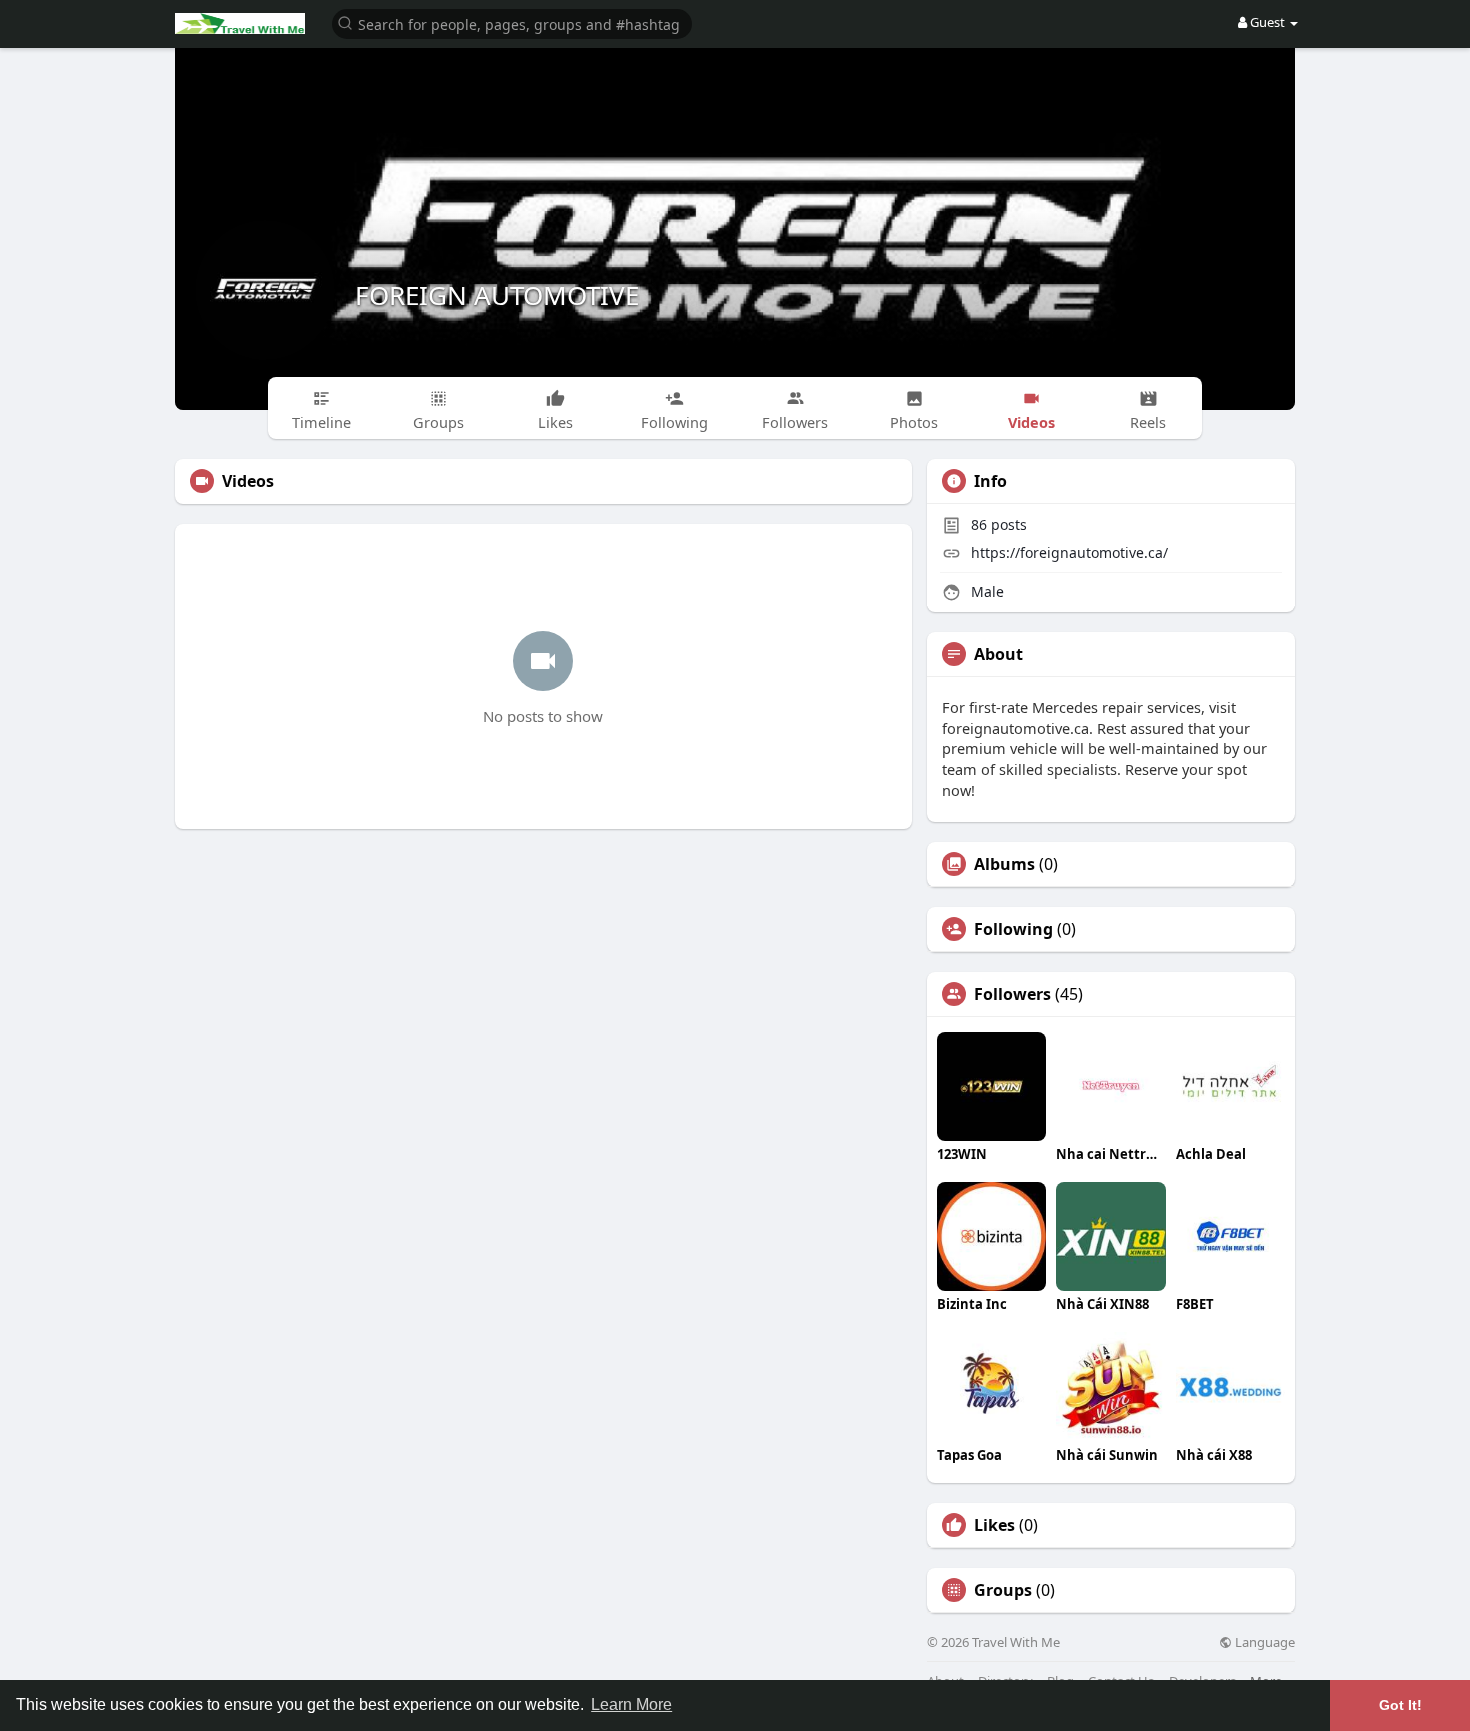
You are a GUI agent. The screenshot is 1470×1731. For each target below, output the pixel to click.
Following (1013, 929)
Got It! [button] (1400, 1705)
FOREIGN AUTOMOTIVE (497, 295)
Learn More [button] (631, 1704)
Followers (1012, 994)
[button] (512, 22)
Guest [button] (1267, 22)
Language (1263, 1642)
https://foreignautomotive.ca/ (1069, 552)
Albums (1004, 864)
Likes (994, 1525)
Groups (1003, 1590)
